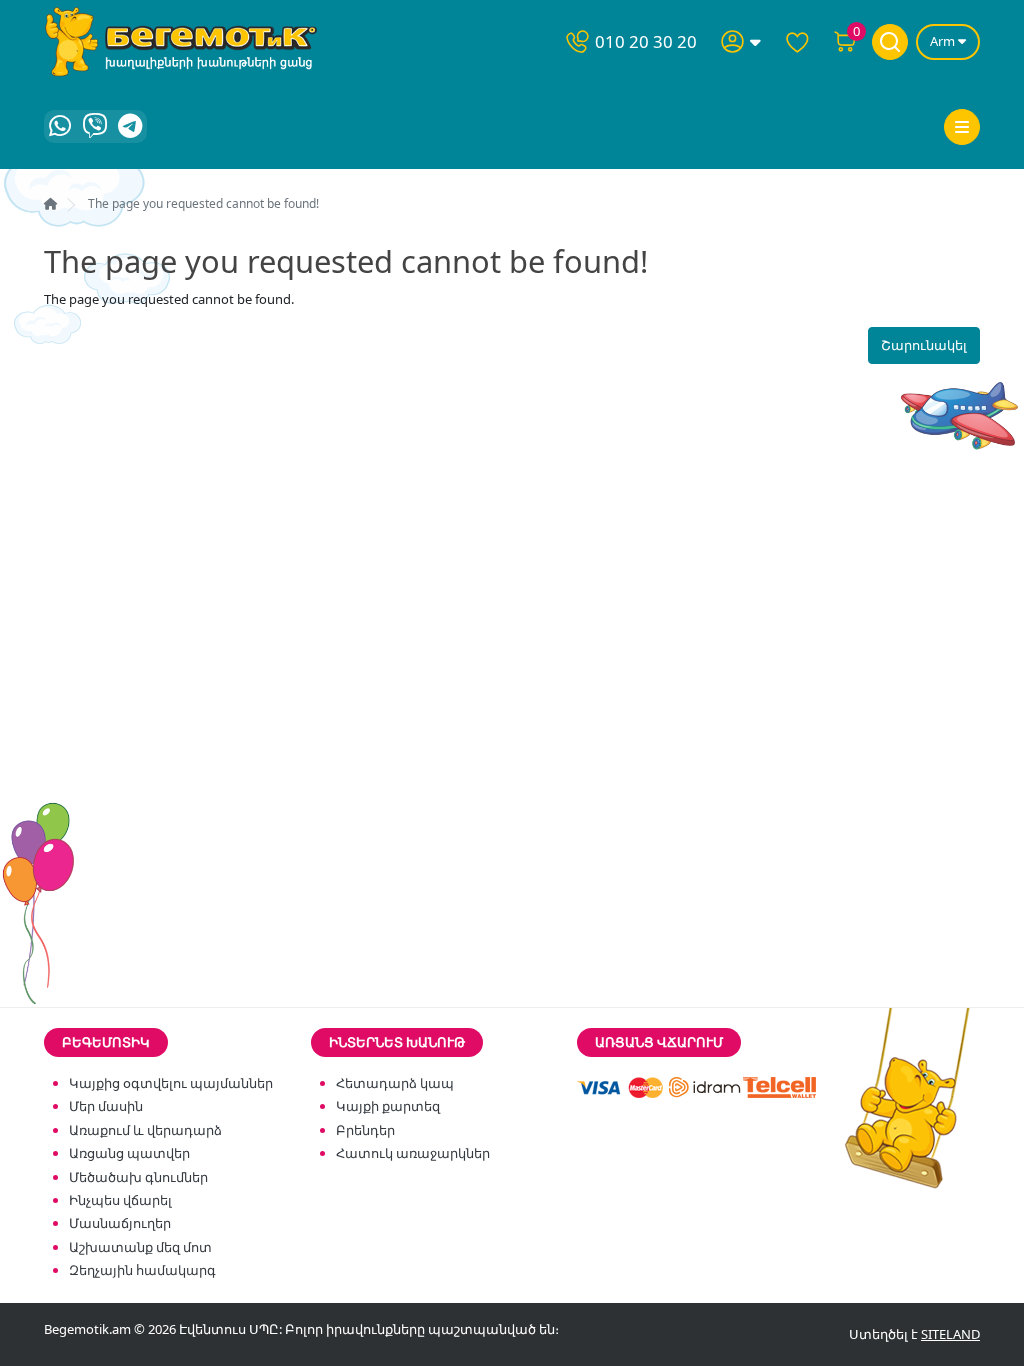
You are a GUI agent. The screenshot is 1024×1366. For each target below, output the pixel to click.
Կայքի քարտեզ (388, 1106)
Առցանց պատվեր (129, 1153)
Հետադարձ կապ (395, 1083)
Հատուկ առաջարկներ (413, 1153)
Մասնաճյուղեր (120, 1223)
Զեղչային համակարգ (142, 1270)
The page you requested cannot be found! (203, 203)
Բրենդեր (365, 1130)
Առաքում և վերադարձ (145, 1130)
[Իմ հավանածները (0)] (796, 41)
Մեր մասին (106, 1106)
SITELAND (950, 1334)
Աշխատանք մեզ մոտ (140, 1247)
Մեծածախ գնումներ (138, 1177)
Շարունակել (924, 345)
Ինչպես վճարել (120, 1200)
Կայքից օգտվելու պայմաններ (171, 1083)
